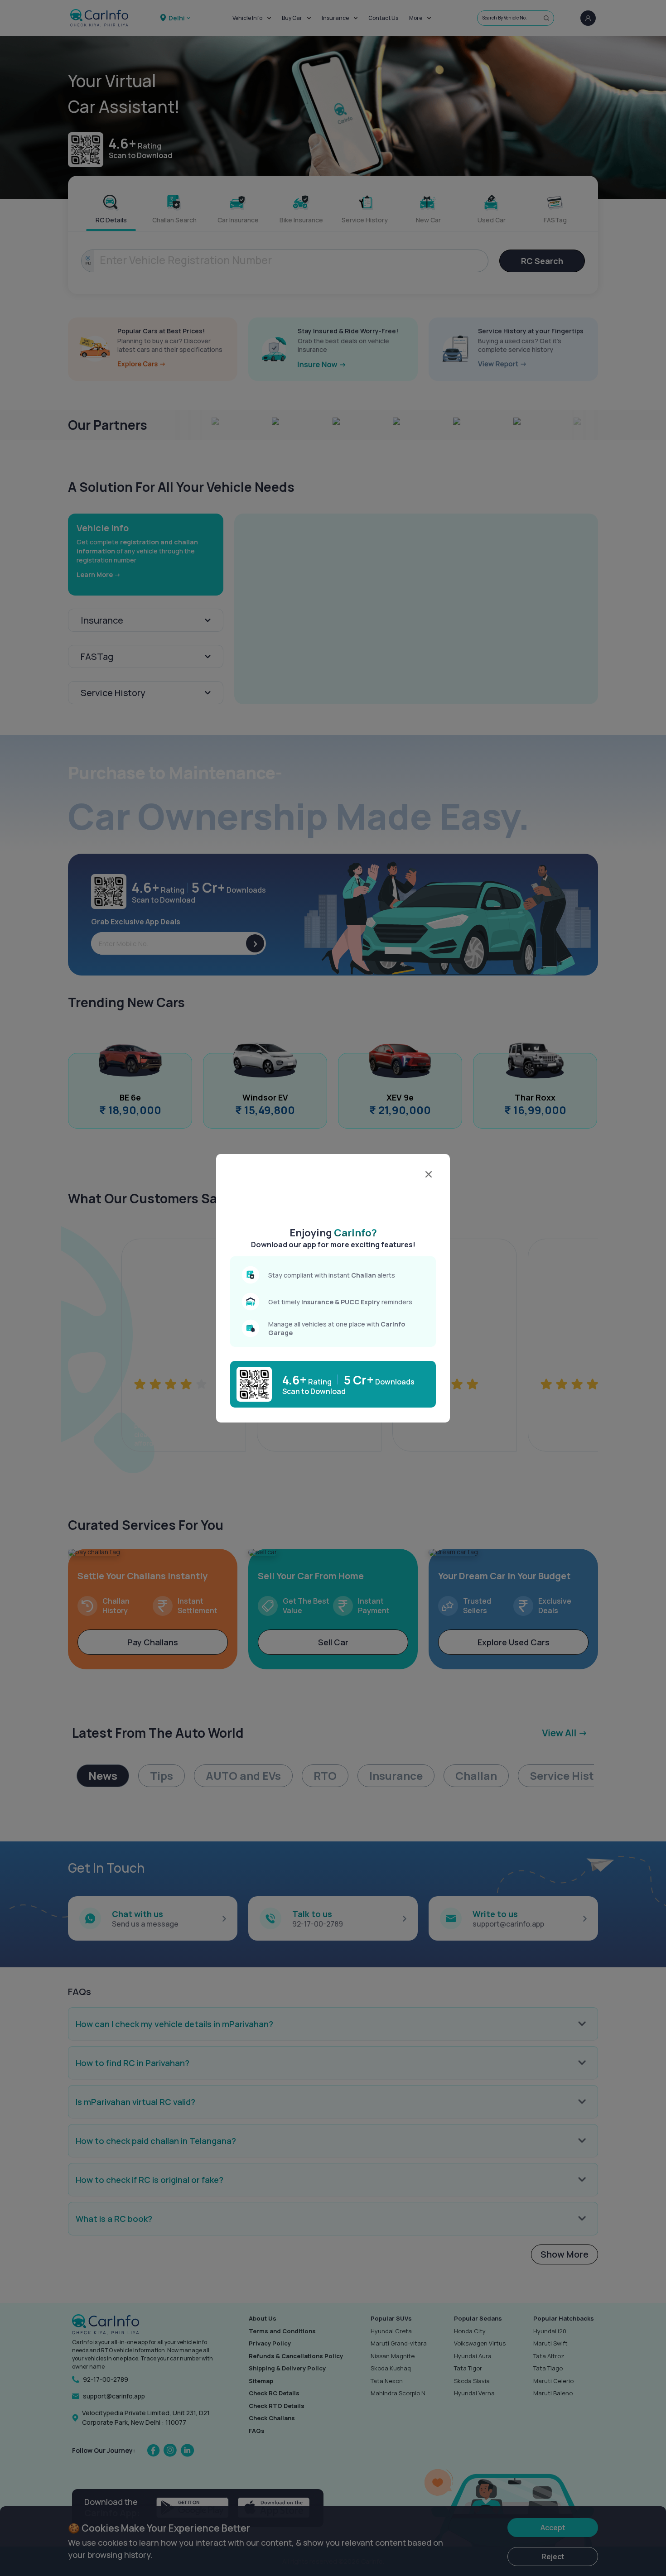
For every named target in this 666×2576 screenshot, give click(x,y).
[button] (333, 1193)
